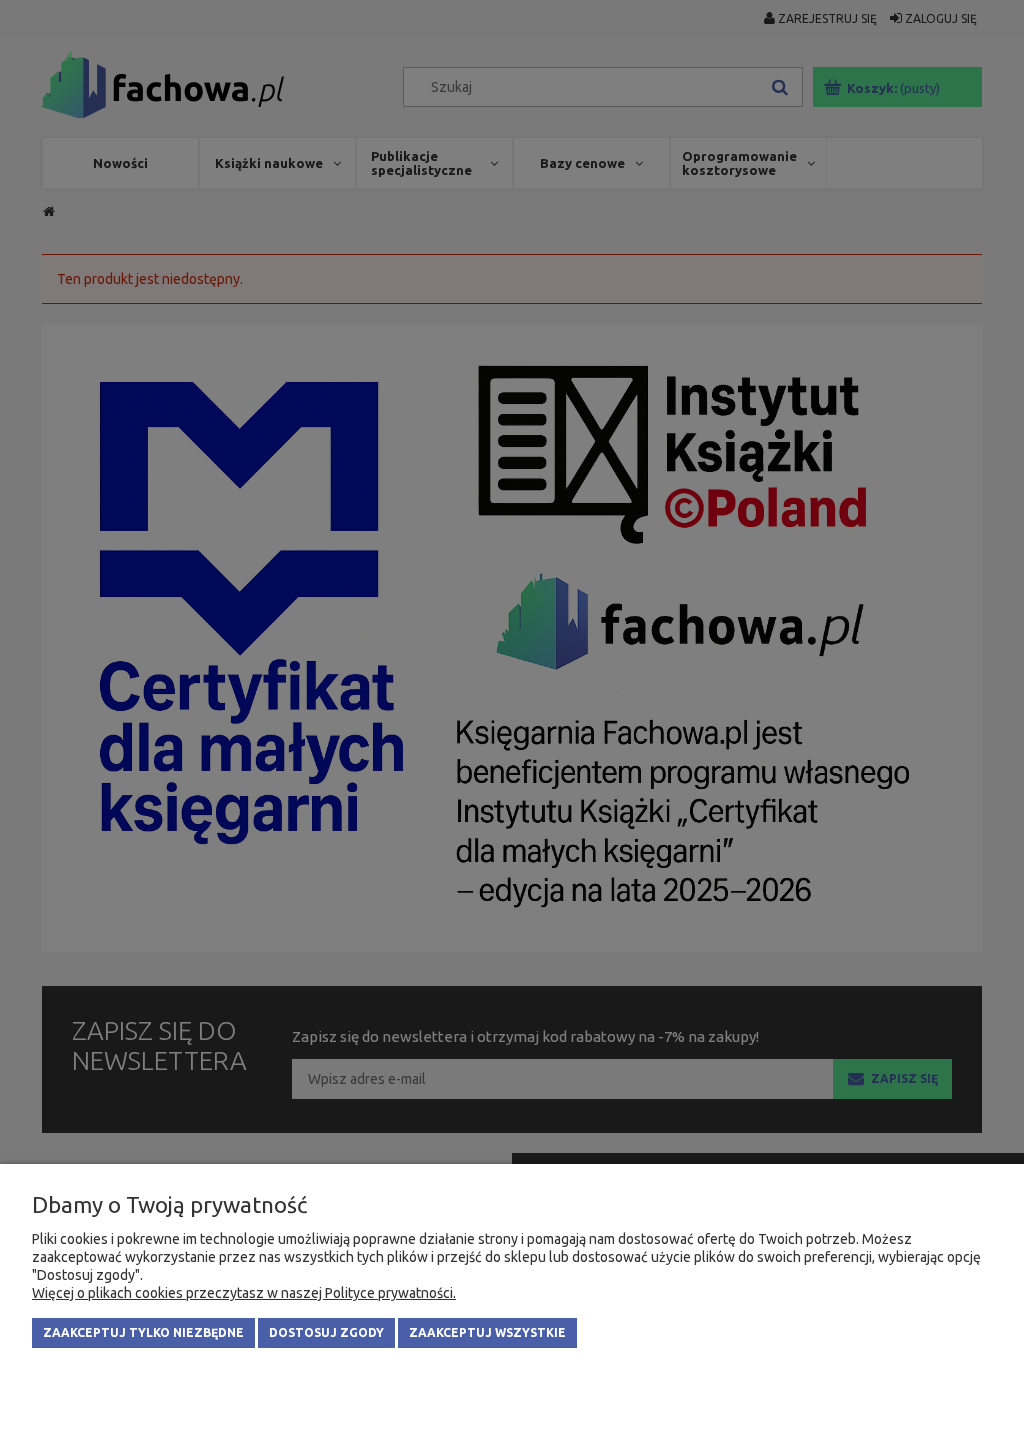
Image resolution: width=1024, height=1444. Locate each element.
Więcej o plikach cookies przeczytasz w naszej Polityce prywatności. (244, 1293)
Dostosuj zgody (326, 1332)
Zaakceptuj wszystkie (487, 1332)
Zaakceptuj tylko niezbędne (143, 1332)
